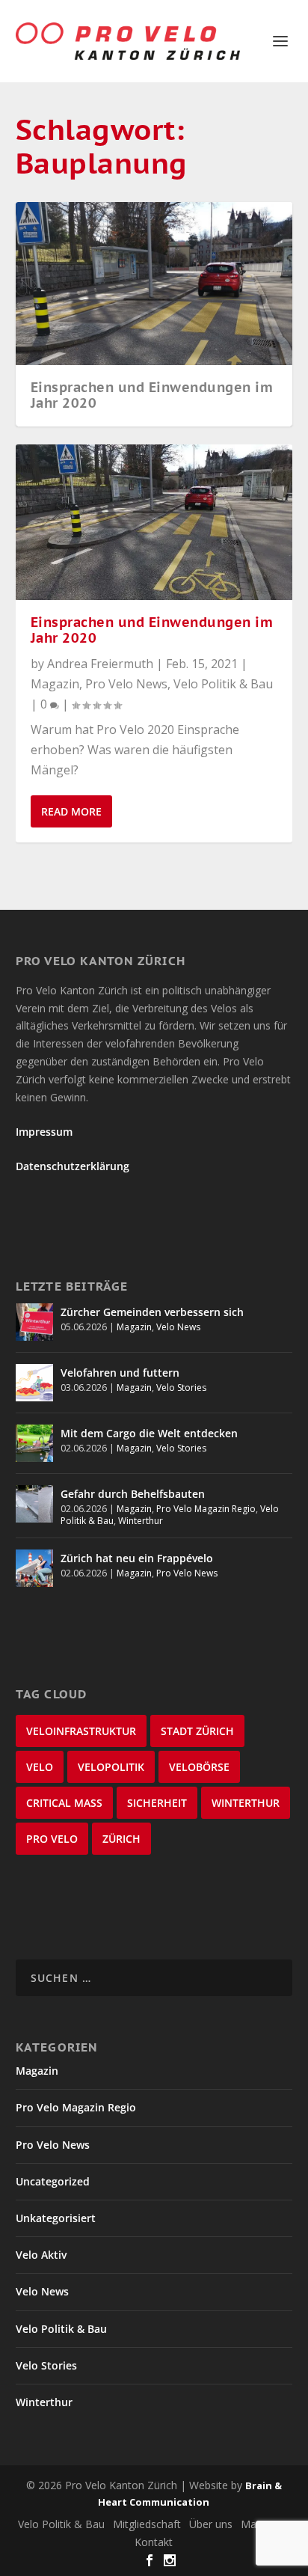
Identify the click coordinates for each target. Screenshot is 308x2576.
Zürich (121, 1839)
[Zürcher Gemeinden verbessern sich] (34, 1322)
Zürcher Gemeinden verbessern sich (152, 1312)
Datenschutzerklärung (73, 1166)
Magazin (55, 684)
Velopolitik (111, 1767)
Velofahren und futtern (120, 1373)
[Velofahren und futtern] (34, 1383)
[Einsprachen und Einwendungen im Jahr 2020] (154, 523)
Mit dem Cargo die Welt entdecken (149, 1433)
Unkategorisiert (56, 2218)
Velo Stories (181, 1388)
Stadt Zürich (197, 1731)
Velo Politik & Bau (223, 684)
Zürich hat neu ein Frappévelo (137, 1558)
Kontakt (154, 2542)
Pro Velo (52, 1839)
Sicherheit (157, 1803)
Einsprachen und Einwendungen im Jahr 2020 (152, 395)
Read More (71, 811)
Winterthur (141, 1521)
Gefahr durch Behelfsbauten (133, 1494)
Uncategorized (53, 2181)
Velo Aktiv (41, 2255)
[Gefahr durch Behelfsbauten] (34, 1504)
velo (40, 1767)
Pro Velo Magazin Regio (206, 1509)
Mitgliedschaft (147, 2524)
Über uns (211, 2524)
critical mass (64, 1803)
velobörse (199, 1767)
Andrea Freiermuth (100, 664)
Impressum (44, 1132)
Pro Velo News (126, 684)
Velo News (178, 1327)
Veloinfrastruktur (81, 1731)
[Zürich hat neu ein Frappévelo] (34, 1568)
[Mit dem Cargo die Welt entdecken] (34, 1443)
